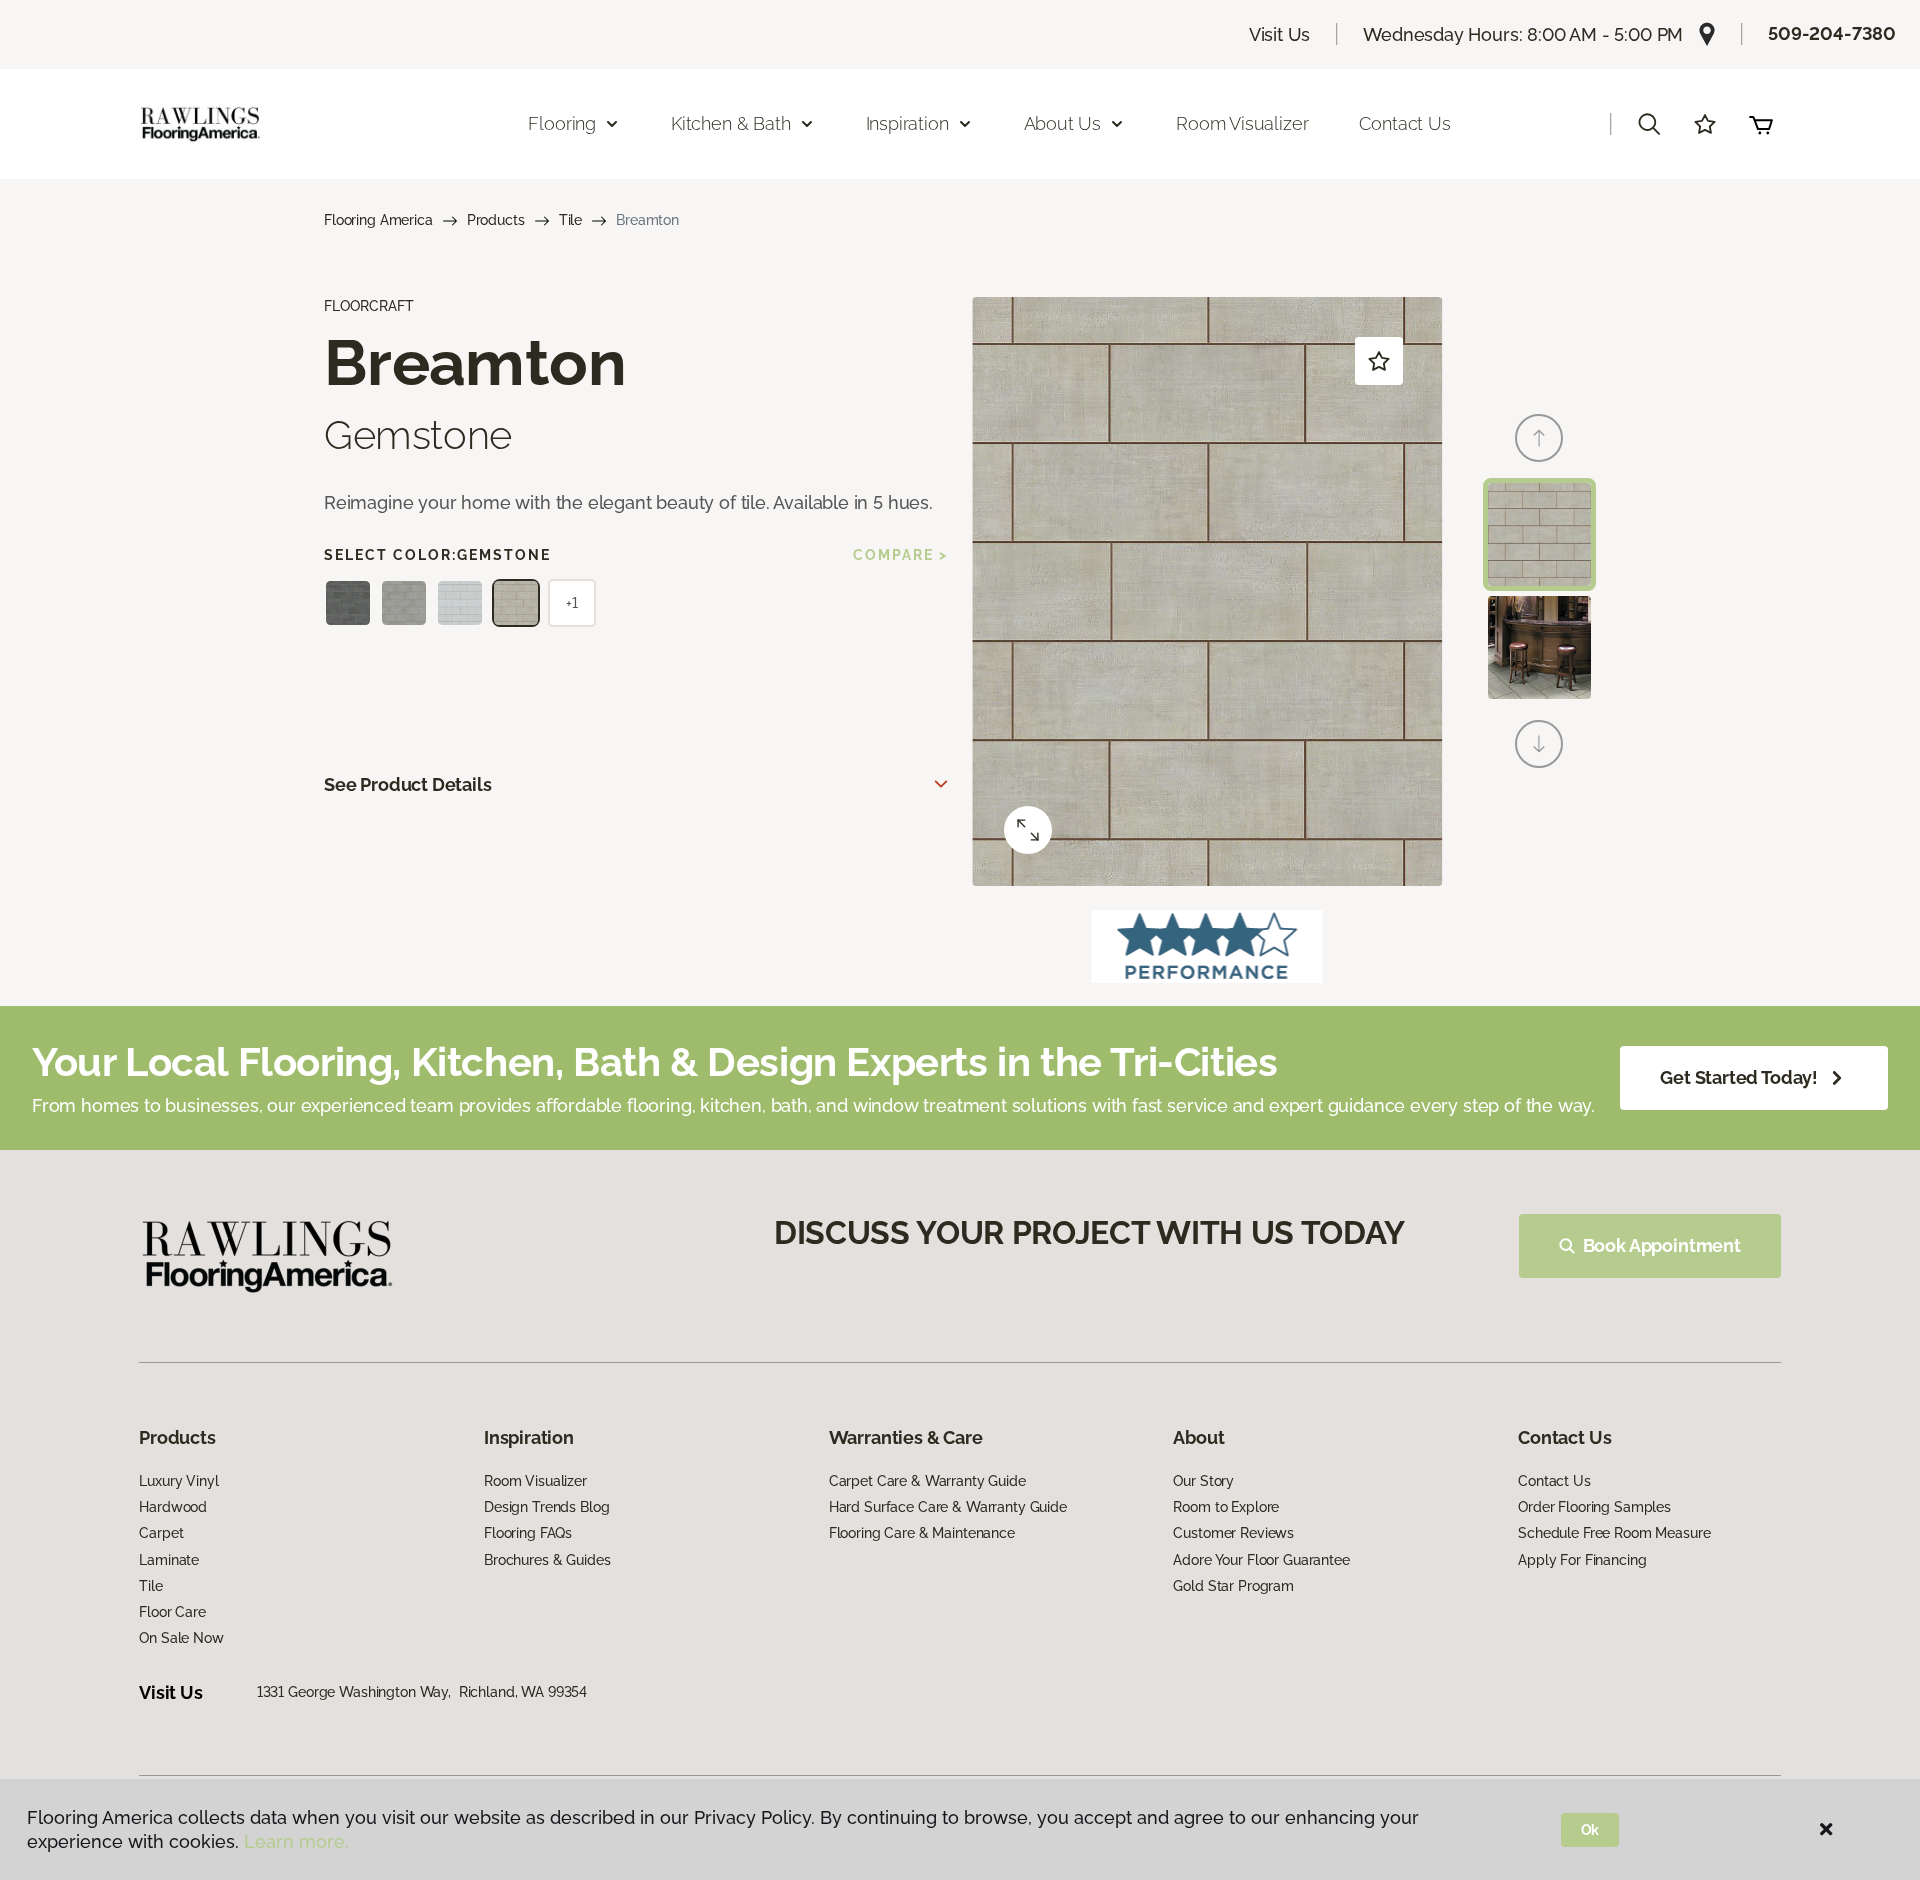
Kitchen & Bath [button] (730, 123)
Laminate (169, 1560)
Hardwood (173, 1507)
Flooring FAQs (528, 1533)
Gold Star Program (1233, 1586)
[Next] (1539, 744)
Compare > (900, 555)
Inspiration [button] (907, 123)
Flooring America (378, 220)
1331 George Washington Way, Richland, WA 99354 (422, 1692)
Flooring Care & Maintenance (922, 1533)
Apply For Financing (1582, 1560)
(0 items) (1761, 124)
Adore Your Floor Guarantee (1261, 1560)
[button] (1649, 124)
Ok (1590, 1830)
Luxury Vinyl (178, 1481)
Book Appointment (1662, 1245)
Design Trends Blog (546, 1507)
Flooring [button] (562, 123)
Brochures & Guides (547, 1560)
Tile (570, 220)
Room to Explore (1226, 1507)
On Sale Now (181, 1638)
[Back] (1539, 438)
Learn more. (296, 1841)
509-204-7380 (1832, 33)
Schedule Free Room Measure (1614, 1533)
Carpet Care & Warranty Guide (927, 1481)
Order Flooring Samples (1594, 1507)
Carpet (161, 1533)
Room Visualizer (1242, 123)
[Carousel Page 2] (1539, 647)
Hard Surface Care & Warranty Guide (948, 1507)
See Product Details (408, 784)
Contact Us (1404, 123)
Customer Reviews (1233, 1533)
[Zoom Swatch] (1028, 830)
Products (496, 220)
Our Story (1203, 1481)
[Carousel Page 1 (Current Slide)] (1539, 534)
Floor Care (172, 1612)
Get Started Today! (1739, 1077)
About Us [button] (1063, 123)
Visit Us (1280, 34)
